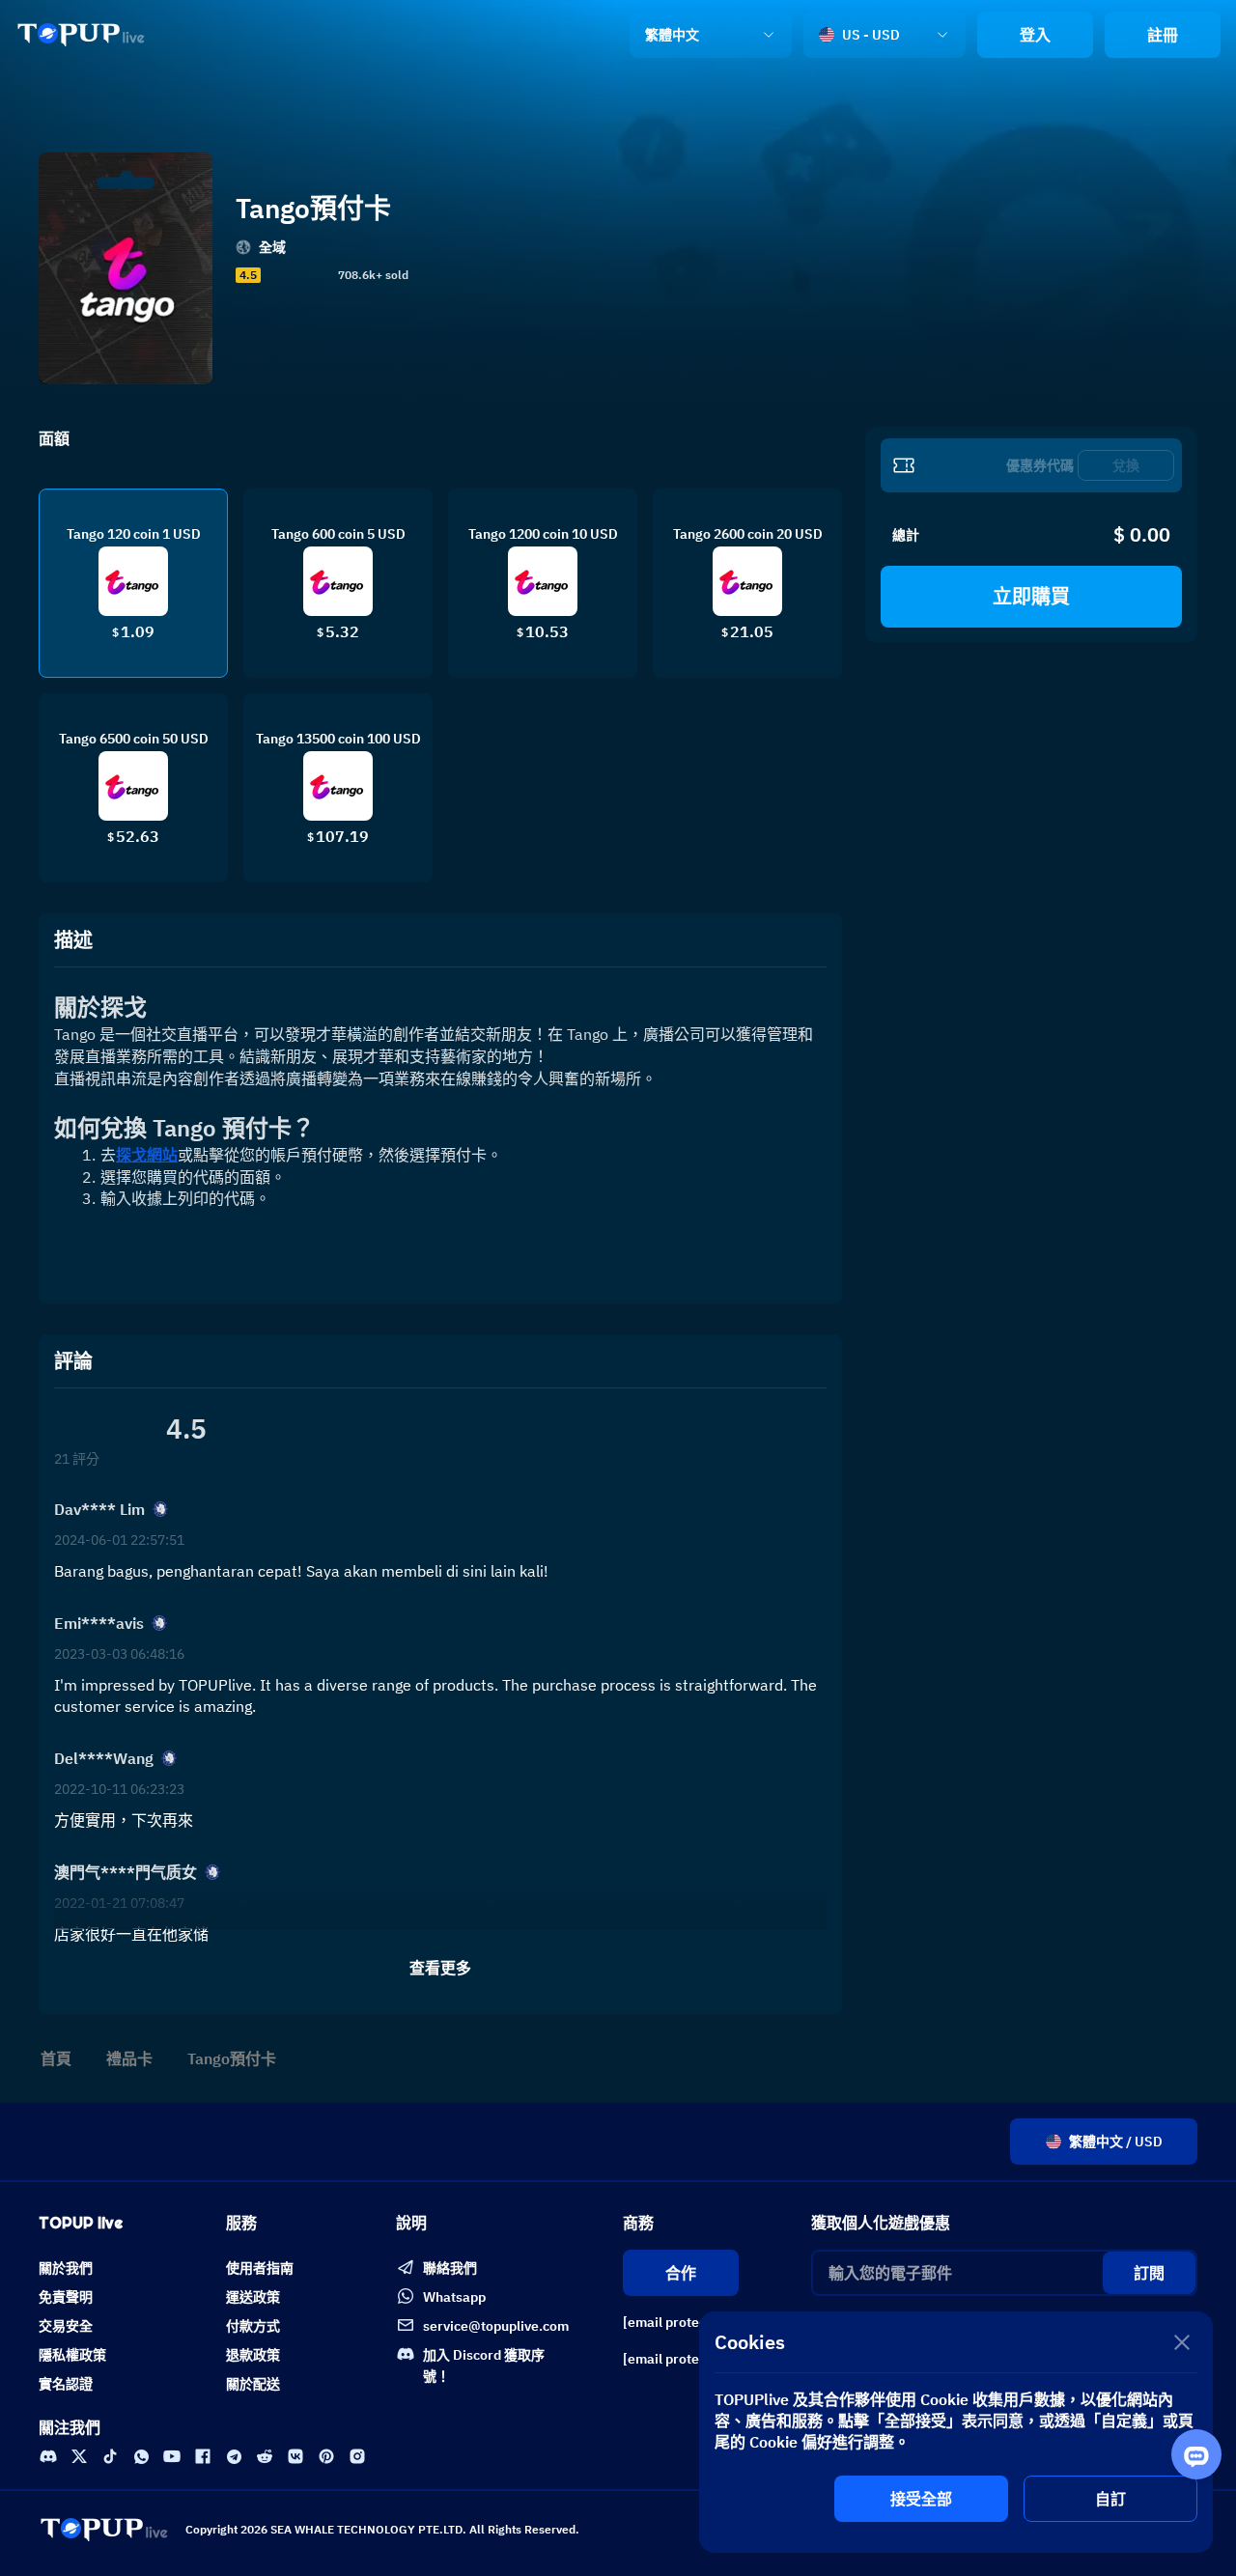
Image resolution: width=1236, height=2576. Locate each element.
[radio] (271, 275)
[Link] (81, 35)
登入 (1035, 35)
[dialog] (956, 2432)
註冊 (1163, 35)
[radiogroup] (297, 275)
